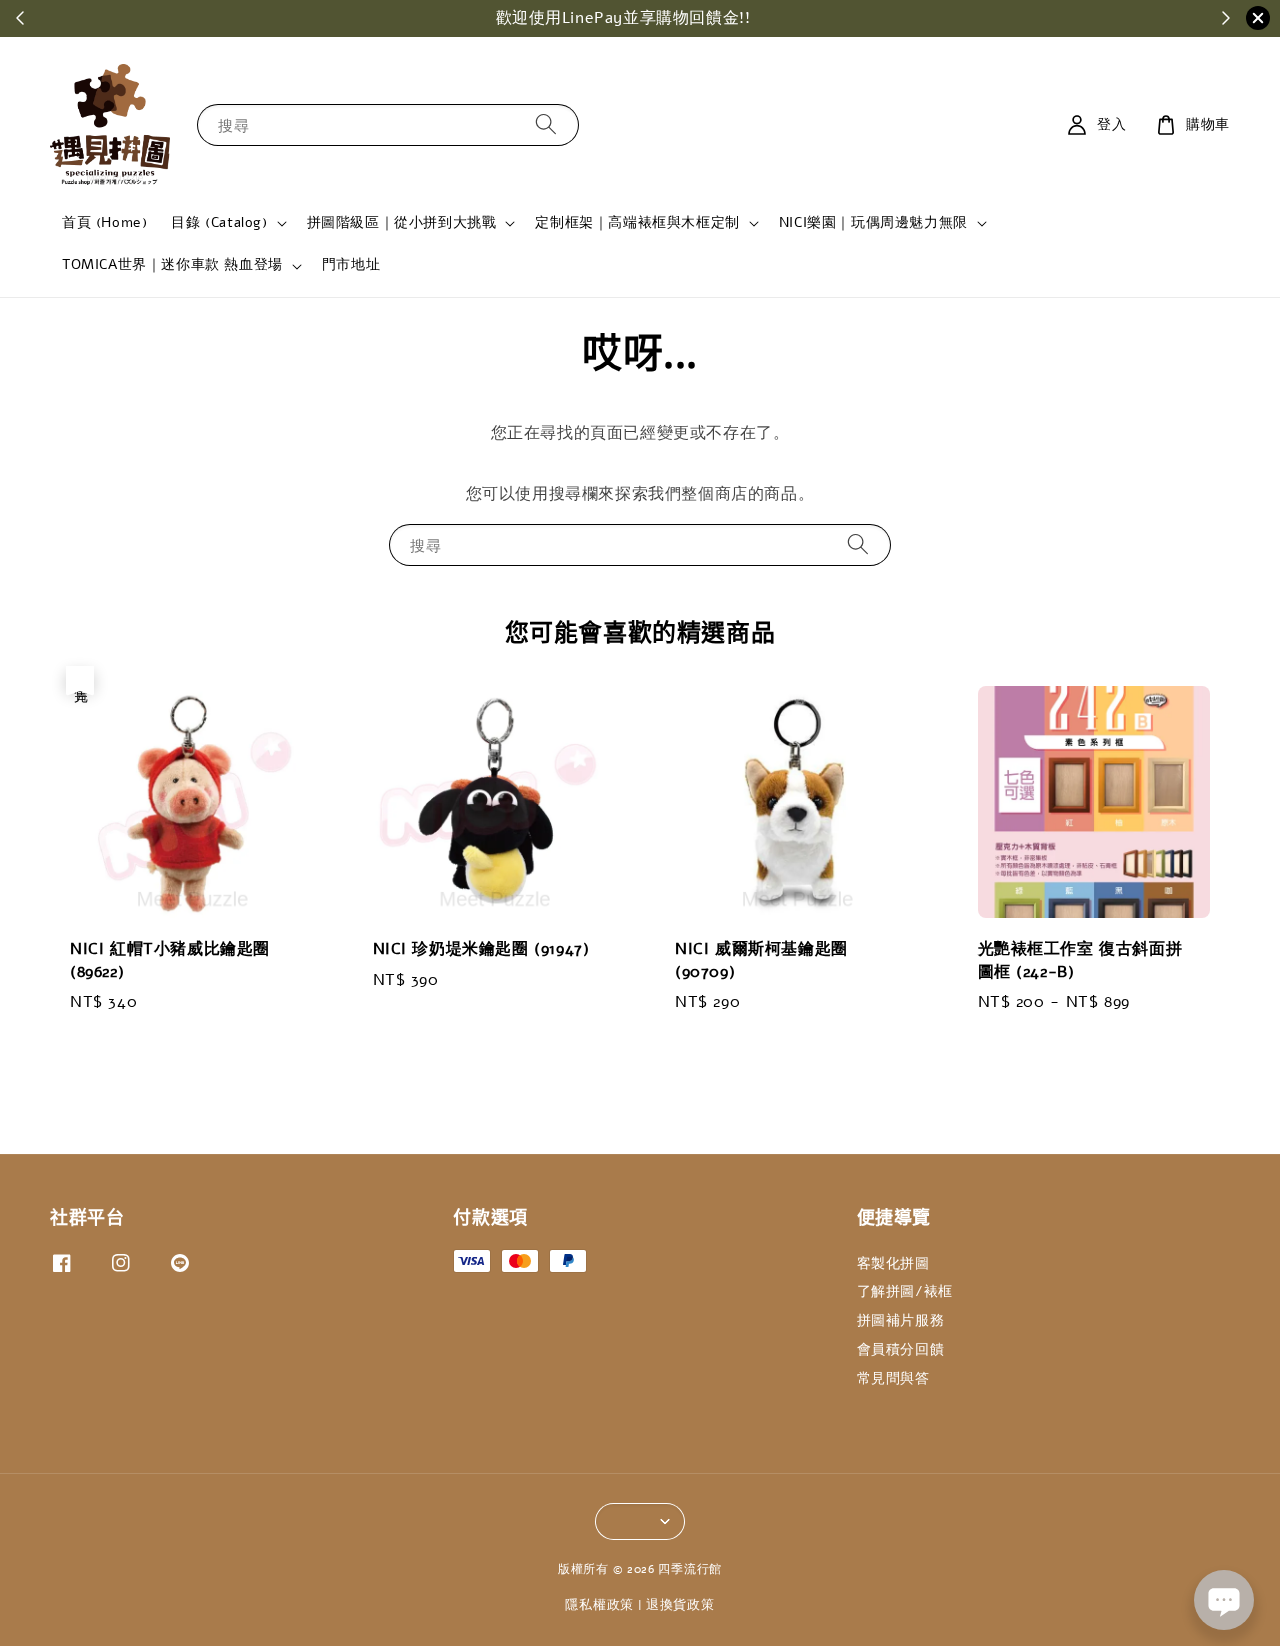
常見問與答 (893, 1378)
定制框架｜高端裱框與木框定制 (637, 223)
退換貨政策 (680, 1605)
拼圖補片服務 (901, 1320)
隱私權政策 (599, 1605)
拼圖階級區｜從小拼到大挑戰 (402, 223)
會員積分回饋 (901, 1349)
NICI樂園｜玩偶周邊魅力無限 (873, 223)
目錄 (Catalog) (219, 223)
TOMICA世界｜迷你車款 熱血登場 (172, 265)
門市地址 (351, 264)
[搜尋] (546, 124)
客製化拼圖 (893, 1264)
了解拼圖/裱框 (905, 1291)
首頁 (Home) (104, 222)
